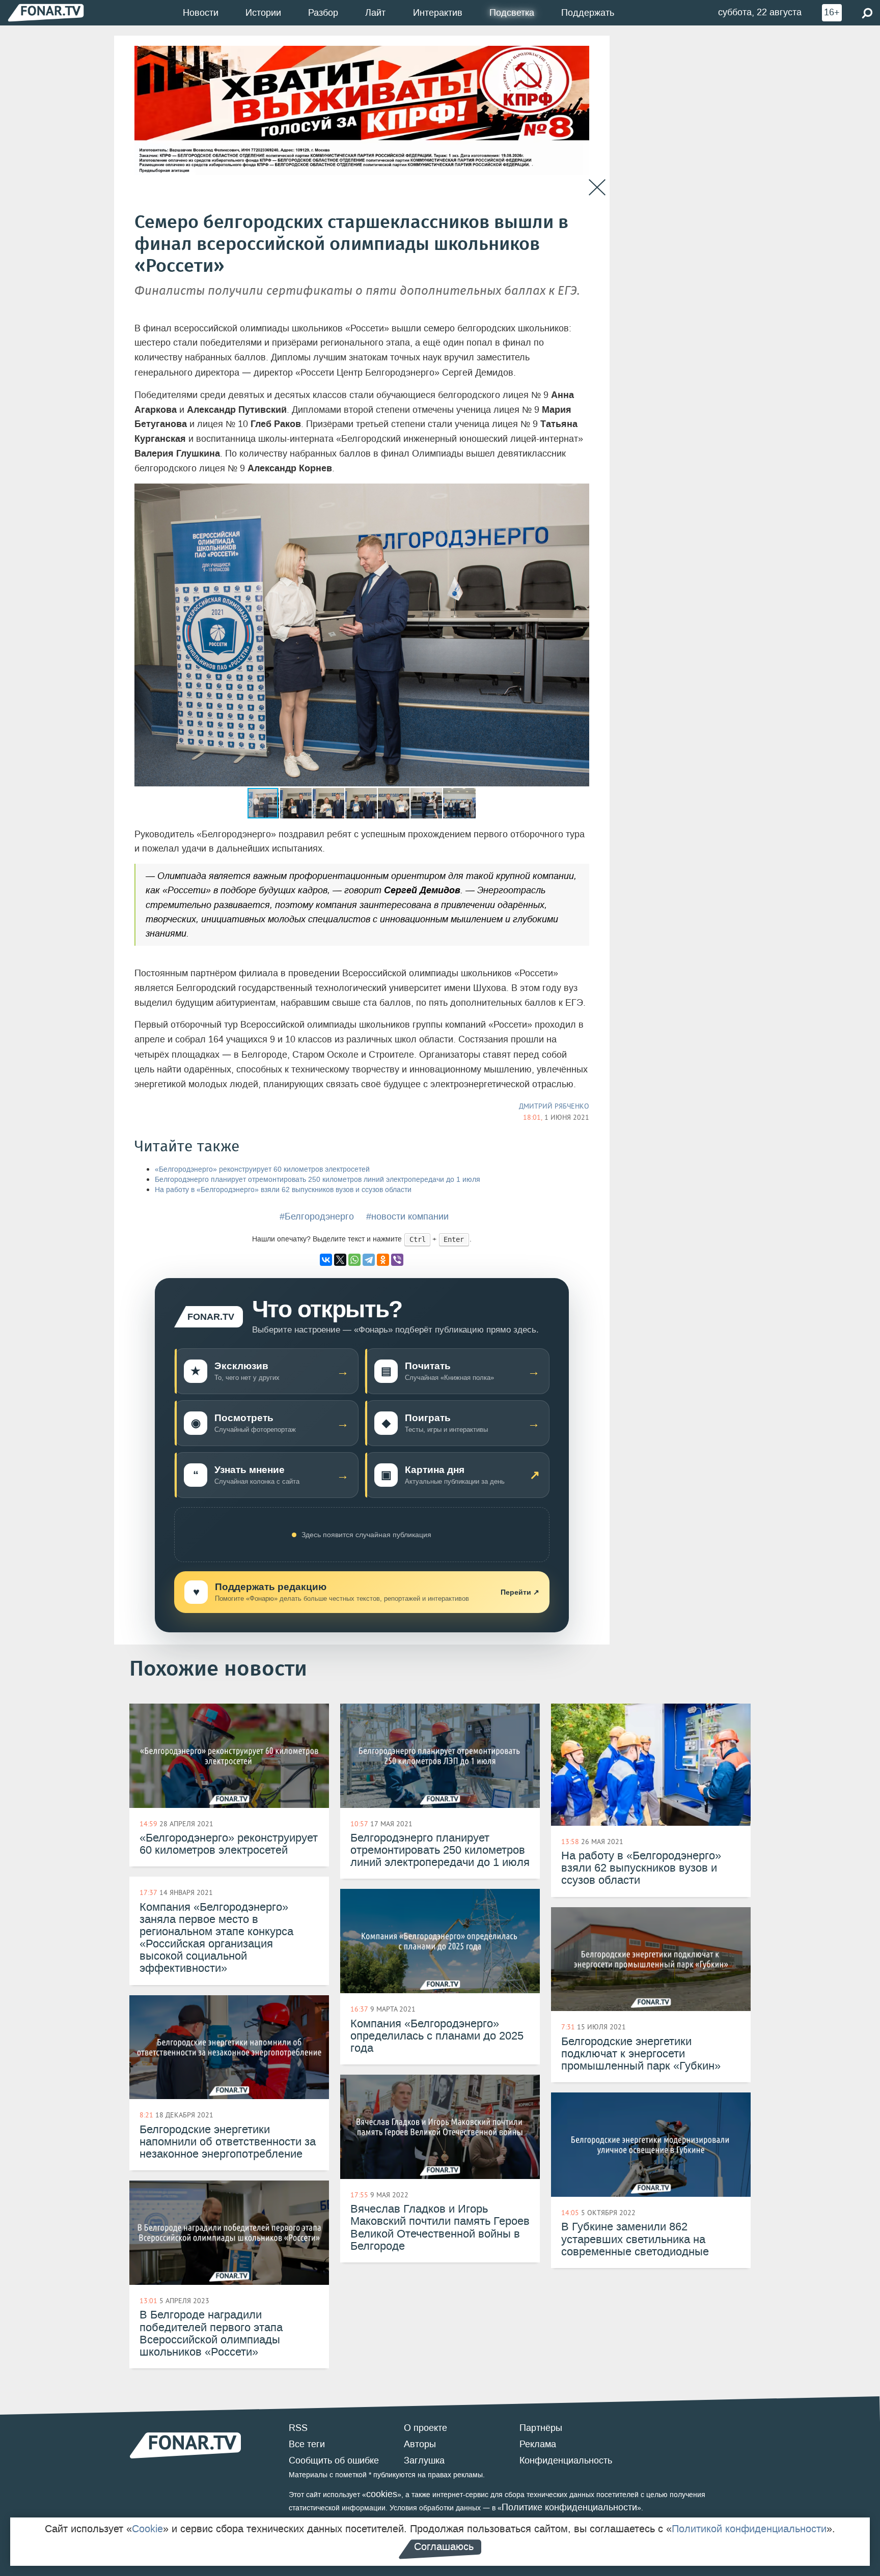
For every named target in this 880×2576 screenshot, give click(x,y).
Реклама (538, 2444)
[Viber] (397, 1260)
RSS (298, 2428)
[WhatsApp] (354, 1260)
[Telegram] (369, 1260)
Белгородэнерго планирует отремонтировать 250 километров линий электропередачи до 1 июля (318, 1180)
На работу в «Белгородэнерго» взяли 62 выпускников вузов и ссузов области (283, 1190)
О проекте (425, 2428)
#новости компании (407, 1216)
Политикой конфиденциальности (749, 2529)
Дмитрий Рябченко (554, 1106)
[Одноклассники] (383, 1260)
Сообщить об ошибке (334, 2460)
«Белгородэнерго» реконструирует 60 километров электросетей (262, 1169)
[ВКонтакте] (326, 1260)
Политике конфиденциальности (569, 2507)
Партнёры (541, 2428)
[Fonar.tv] (46, 12)
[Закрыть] (597, 188)
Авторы (420, 2444)
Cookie (147, 2529)
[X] (340, 1260)
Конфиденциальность (566, 2460)
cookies (382, 2494)
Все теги (307, 2444)
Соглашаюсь (444, 2546)
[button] (580, 493)
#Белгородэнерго (317, 1216)
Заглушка (424, 2460)
